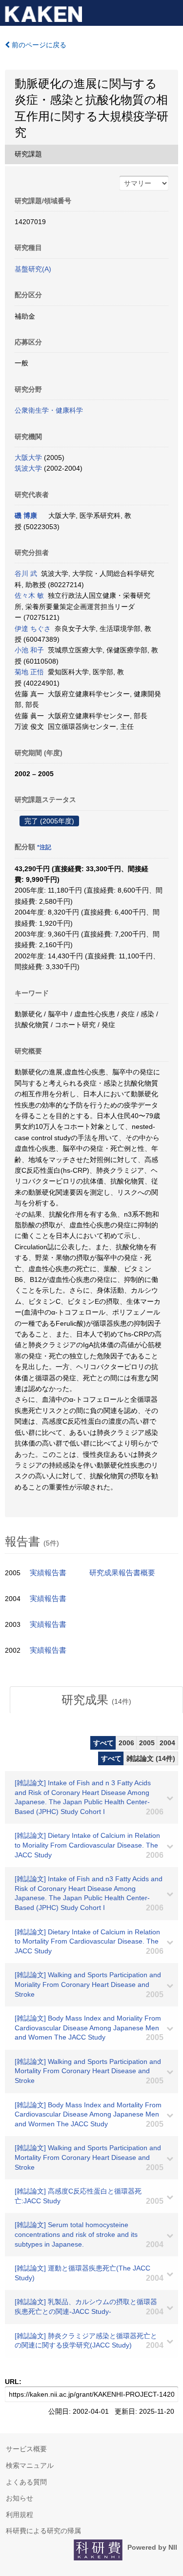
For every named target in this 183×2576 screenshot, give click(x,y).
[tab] (96, 1700)
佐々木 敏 (29, 595)
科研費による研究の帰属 (43, 2531)
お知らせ (20, 2498)
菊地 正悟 (29, 672)
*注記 (44, 847)
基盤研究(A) (33, 269)
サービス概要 (26, 2449)
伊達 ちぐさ (33, 629)
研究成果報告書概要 (122, 1573)
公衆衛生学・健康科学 (49, 410)
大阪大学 (28, 458)
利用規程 (20, 2515)
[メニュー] (171, 12)
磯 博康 (26, 515)
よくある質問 (26, 2482)
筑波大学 (28, 468)
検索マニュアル (30, 2465)
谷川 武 (26, 573)
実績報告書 (48, 1573)
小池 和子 (29, 650)
